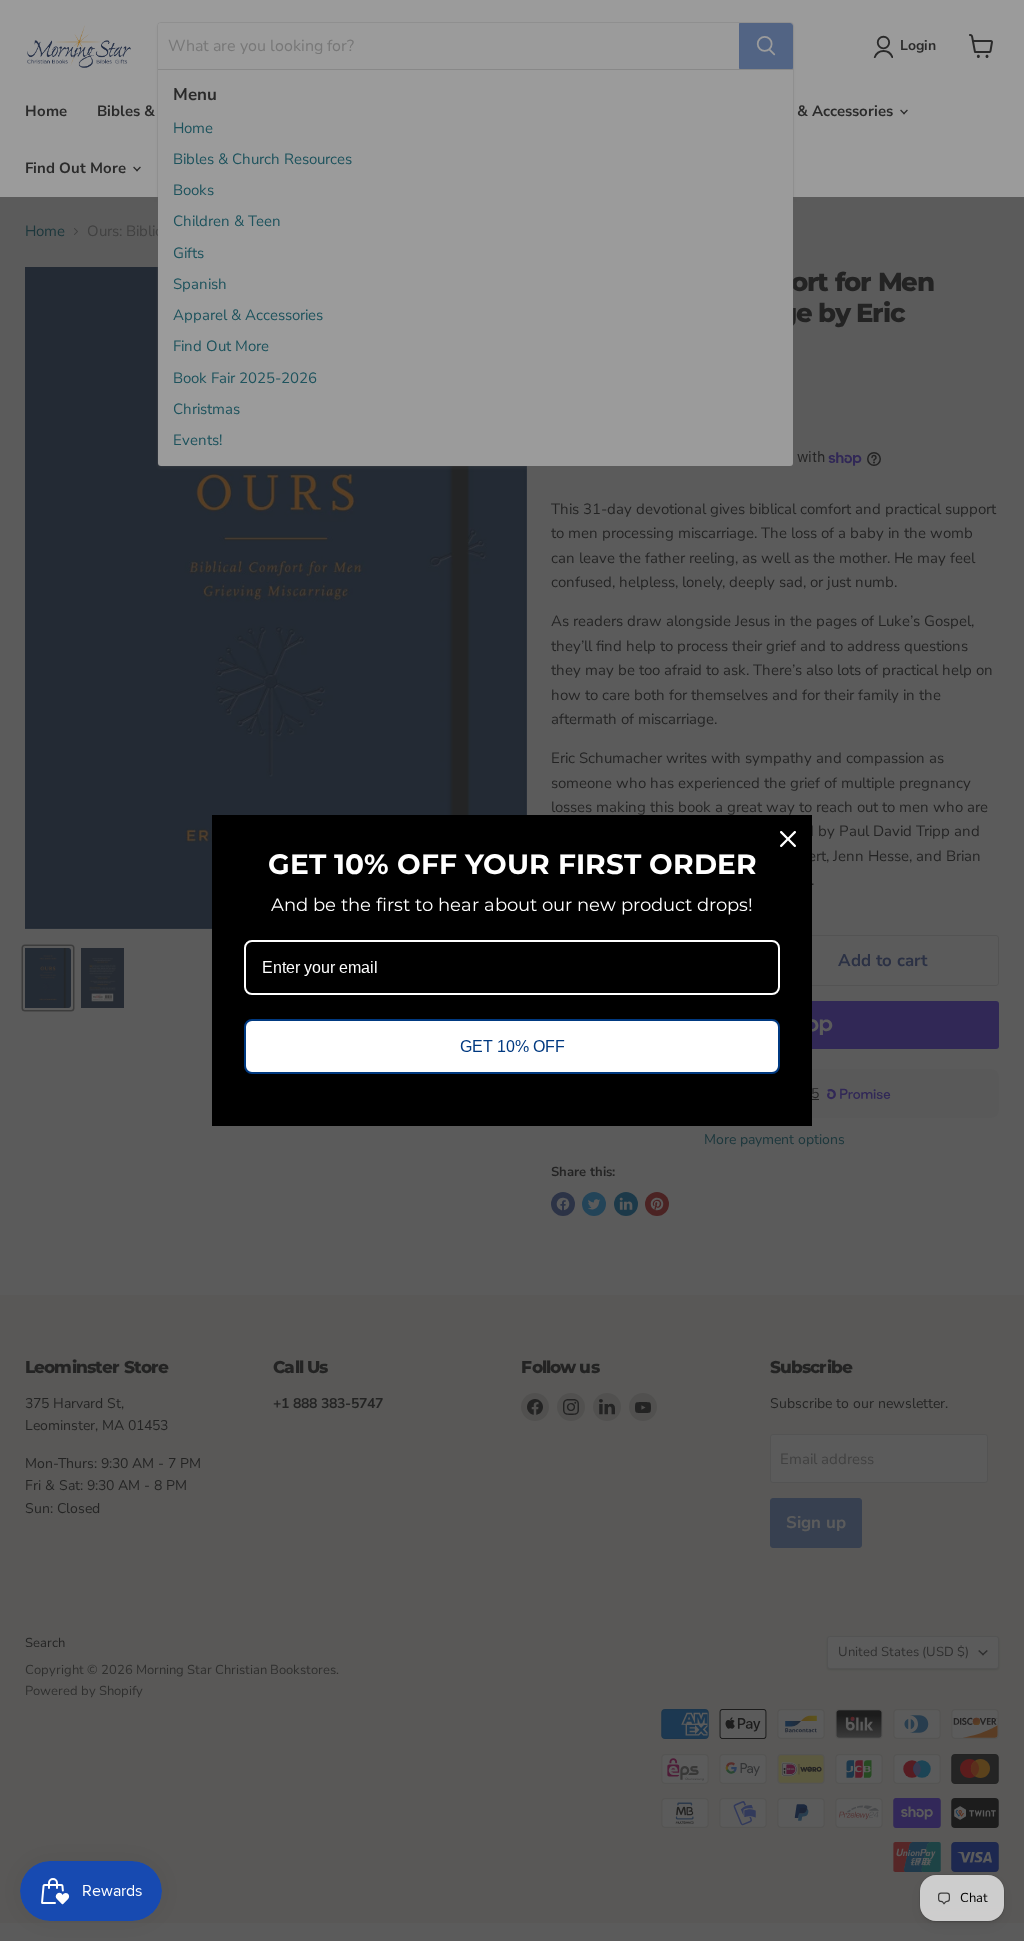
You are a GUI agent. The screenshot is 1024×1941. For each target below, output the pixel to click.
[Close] (788, 839)
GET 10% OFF (512, 1046)
